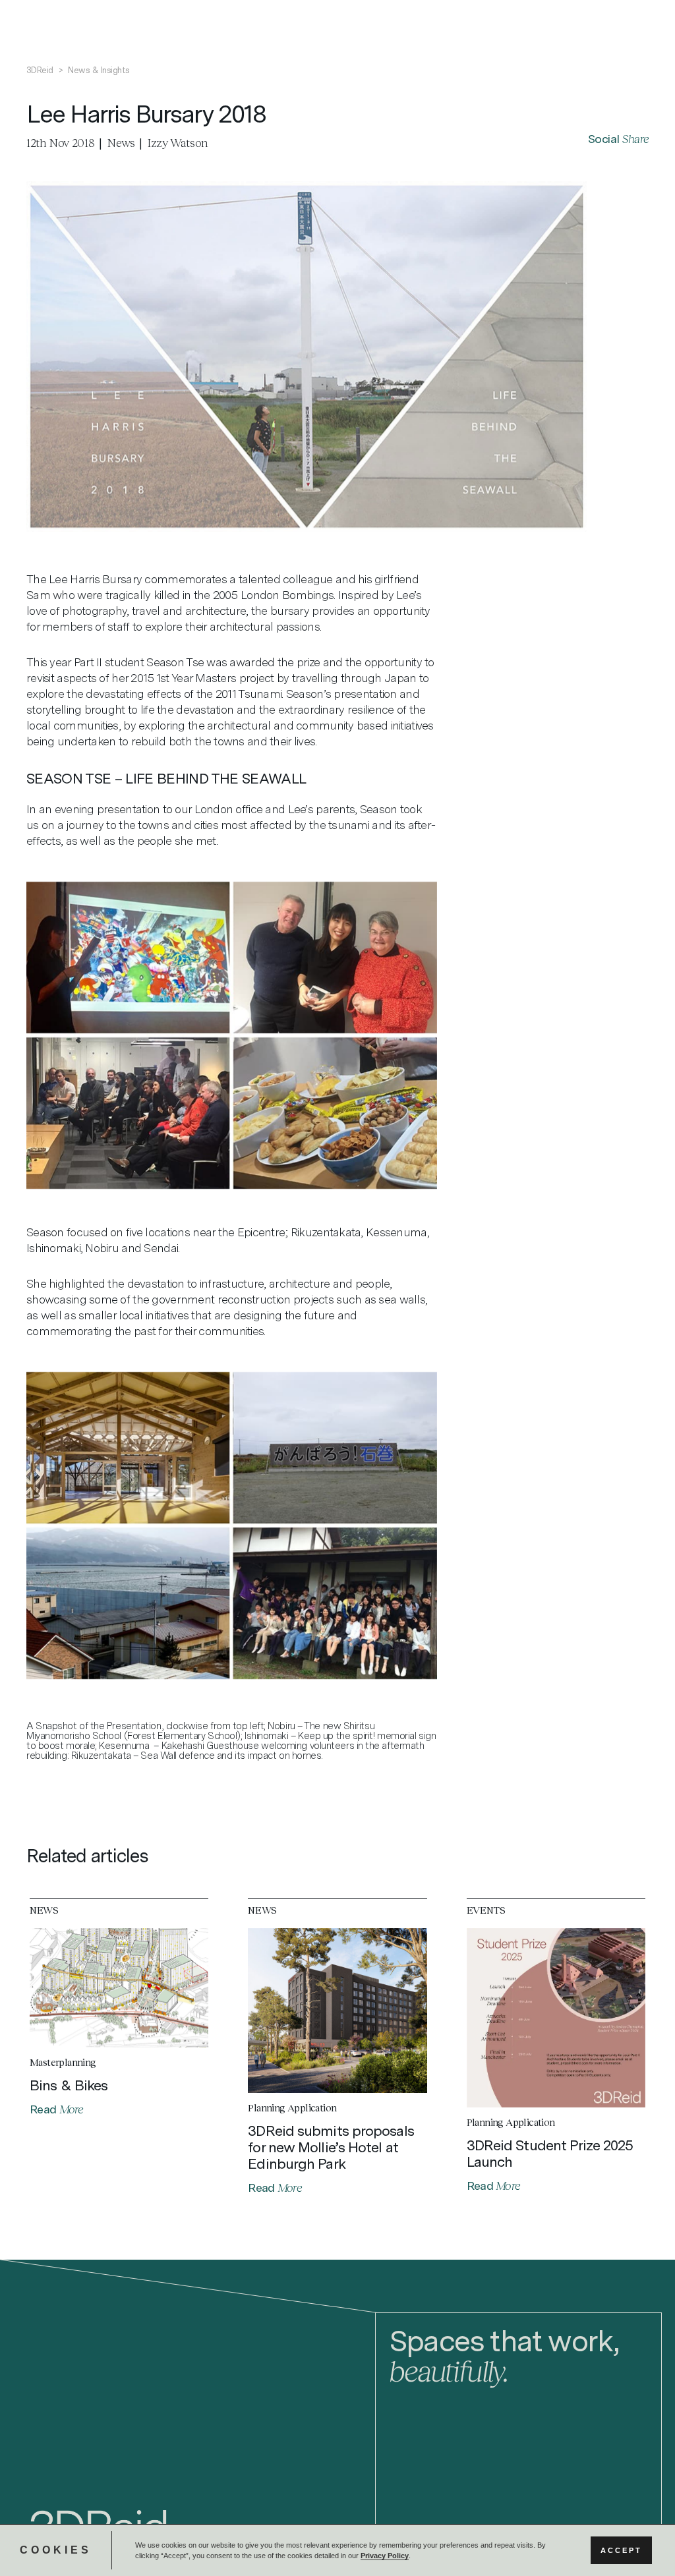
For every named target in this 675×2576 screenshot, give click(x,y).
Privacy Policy (385, 2556)
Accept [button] (621, 2550)
